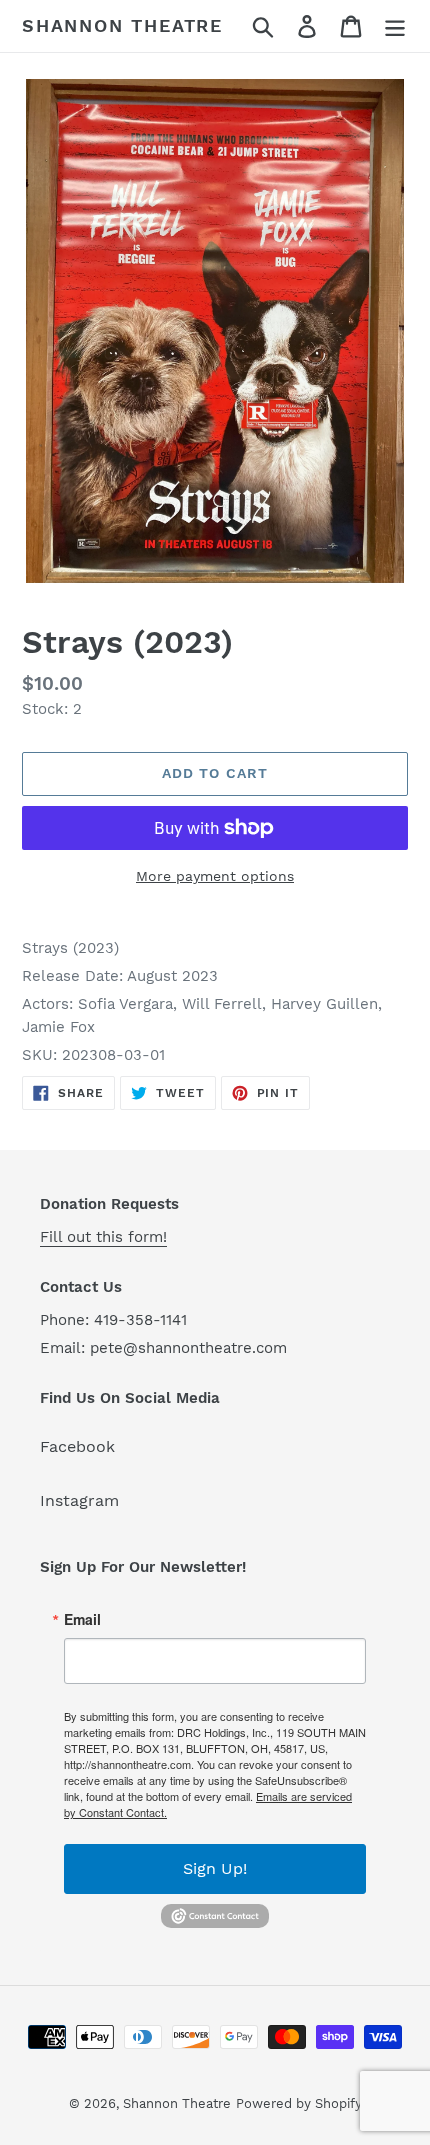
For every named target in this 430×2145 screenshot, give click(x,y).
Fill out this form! (103, 1237)
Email (82, 1619)
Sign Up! (215, 1868)
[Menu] (395, 26)
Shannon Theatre (122, 25)
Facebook (77, 1446)
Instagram (79, 1500)
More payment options (215, 876)
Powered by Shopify (299, 2103)
